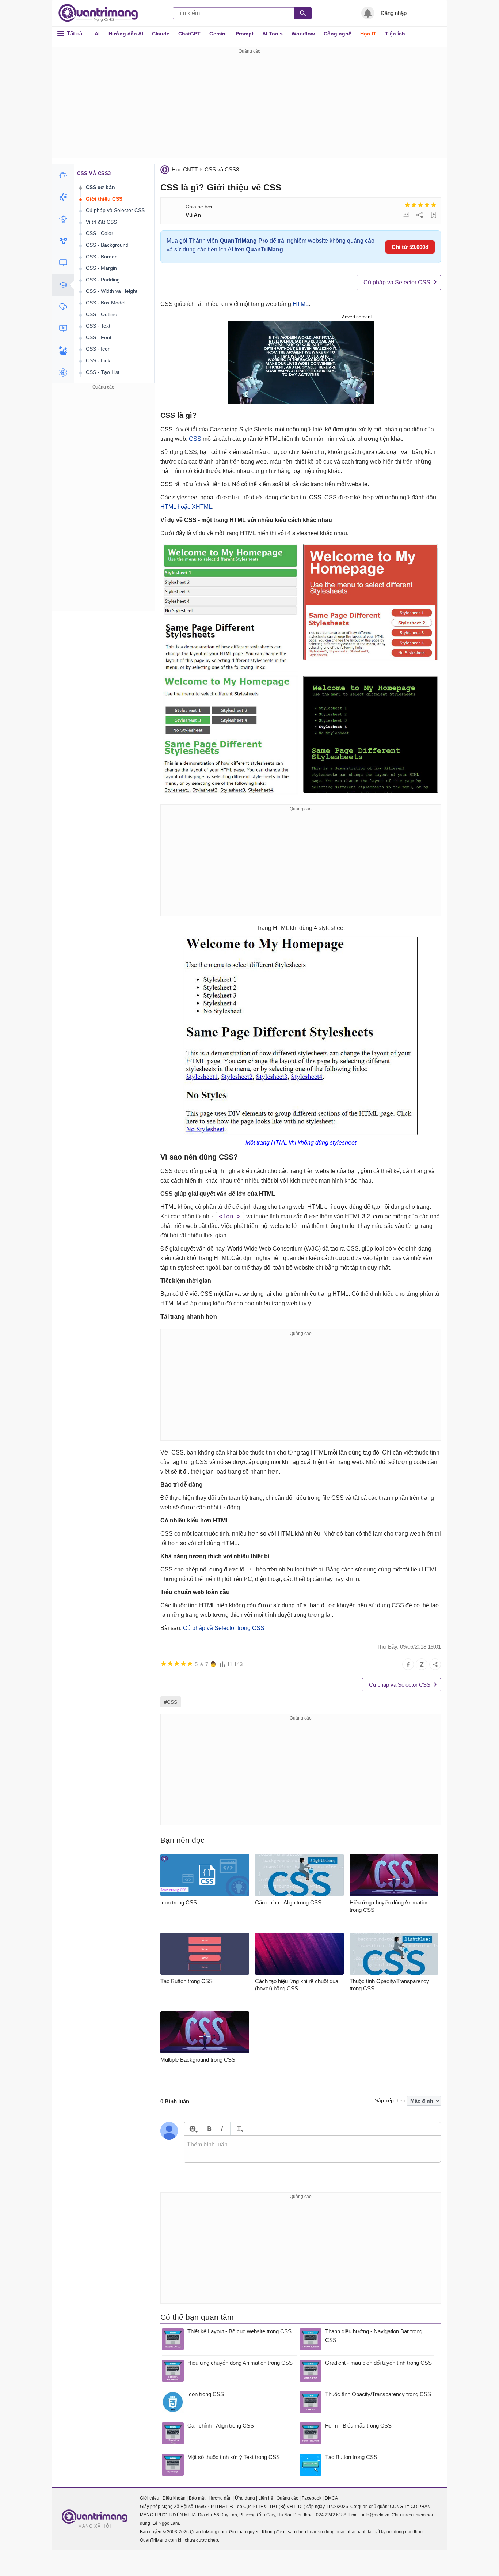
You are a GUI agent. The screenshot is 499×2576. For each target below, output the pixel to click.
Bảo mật (197, 2498)
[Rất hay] (434, 205)
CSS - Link (98, 360)
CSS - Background (107, 245)
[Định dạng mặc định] (239, 2129)
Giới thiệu (150, 2498)
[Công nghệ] (63, 263)
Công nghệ (338, 34)
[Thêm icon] (192, 2129)
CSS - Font (99, 337)
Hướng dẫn (220, 2498)
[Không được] (407, 205)
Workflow (303, 34)
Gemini (218, 34)
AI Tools (273, 34)
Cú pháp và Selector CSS (397, 282)
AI (97, 34)
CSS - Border (101, 257)
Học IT (368, 34)
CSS (195, 439)
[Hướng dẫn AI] (63, 219)
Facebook (312, 2498)
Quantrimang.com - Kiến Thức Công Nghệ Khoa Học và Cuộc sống (102, 13)
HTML (301, 304)
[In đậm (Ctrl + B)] (209, 2129)
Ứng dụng (245, 2498)
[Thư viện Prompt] (63, 197)
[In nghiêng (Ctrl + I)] (222, 2129)
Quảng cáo (287, 2498)
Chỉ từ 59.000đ (410, 247)
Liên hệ (266, 2498)
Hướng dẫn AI (126, 34)
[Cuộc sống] (63, 351)
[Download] (63, 307)
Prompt (245, 34)
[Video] (63, 329)
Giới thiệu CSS (104, 199)
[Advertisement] (249, 107)
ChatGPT (189, 34)
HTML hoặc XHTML (186, 507)
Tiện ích (395, 34)
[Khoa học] (63, 372)
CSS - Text (98, 326)
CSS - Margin (101, 268)
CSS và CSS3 (222, 169)
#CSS (171, 1702)
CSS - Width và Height (112, 291)
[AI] (63, 175)
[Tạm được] (414, 205)
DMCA (331, 2498)
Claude (161, 34)
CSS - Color (100, 233)
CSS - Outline (102, 314)
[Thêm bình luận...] (312, 2149)
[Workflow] (63, 241)
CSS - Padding (103, 280)
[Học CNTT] (63, 285)
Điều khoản (174, 2498)
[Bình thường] (420, 205)
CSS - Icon (98, 349)
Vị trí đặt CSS (101, 222)
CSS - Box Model (106, 303)
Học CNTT (185, 169)
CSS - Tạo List (103, 372)
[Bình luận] (406, 215)
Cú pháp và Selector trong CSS (224, 1628)
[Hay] (427, 205)
